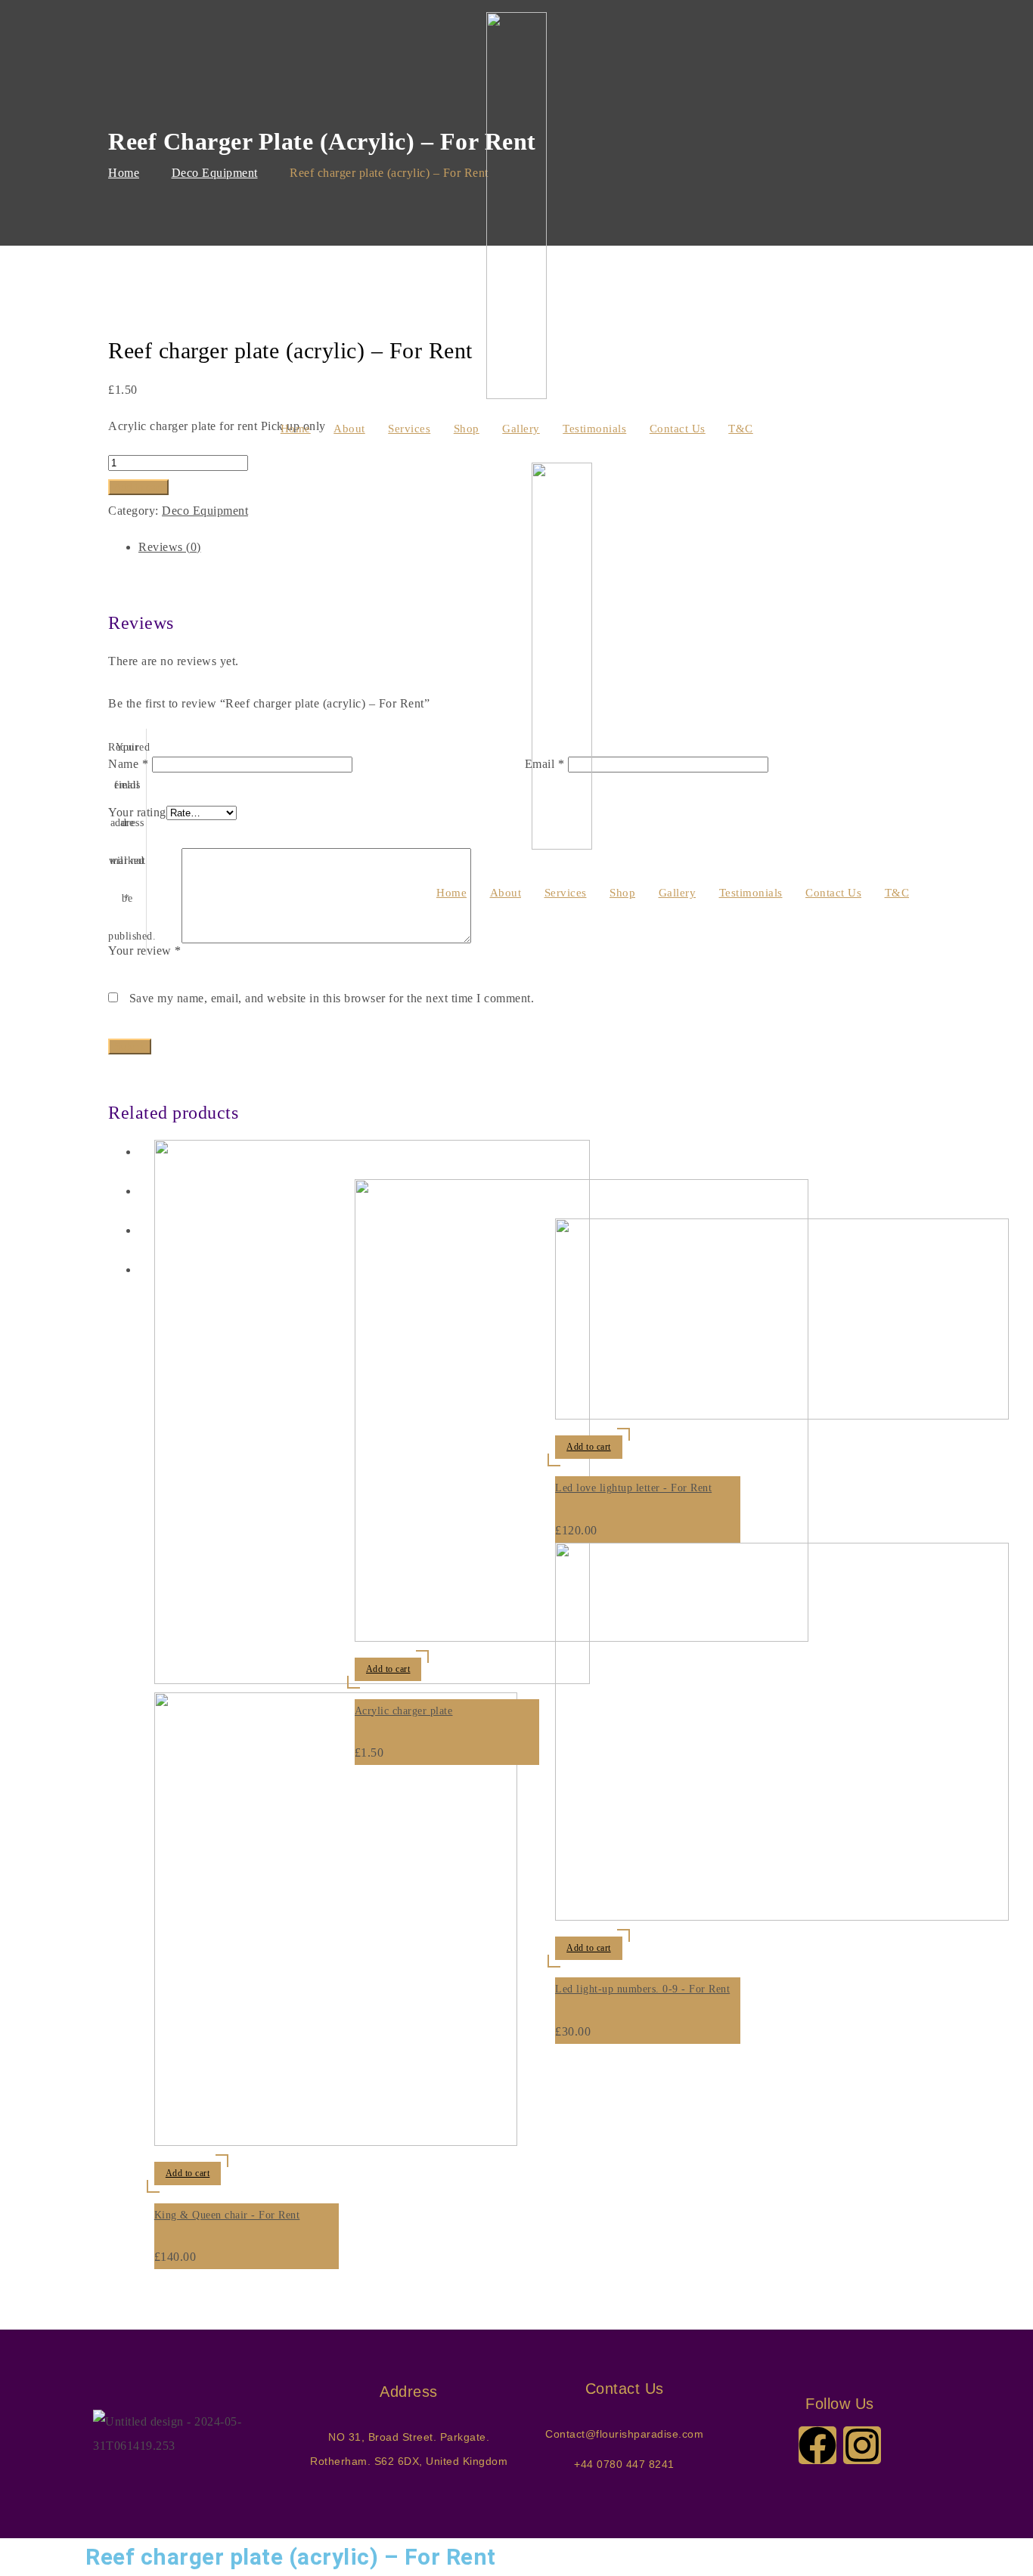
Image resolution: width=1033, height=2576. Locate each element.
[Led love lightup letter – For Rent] (782, 1415)
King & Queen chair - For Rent (227, 2215)
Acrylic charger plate (404, 1711)
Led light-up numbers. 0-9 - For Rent (642, 1989)
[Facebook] (817, 2445)
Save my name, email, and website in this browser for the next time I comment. (332, 998)
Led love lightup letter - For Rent (633, 1488)
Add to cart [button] (188, 2173)
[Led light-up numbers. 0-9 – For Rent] (782, 1917)
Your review (145, 951)
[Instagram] (862, 2445)
